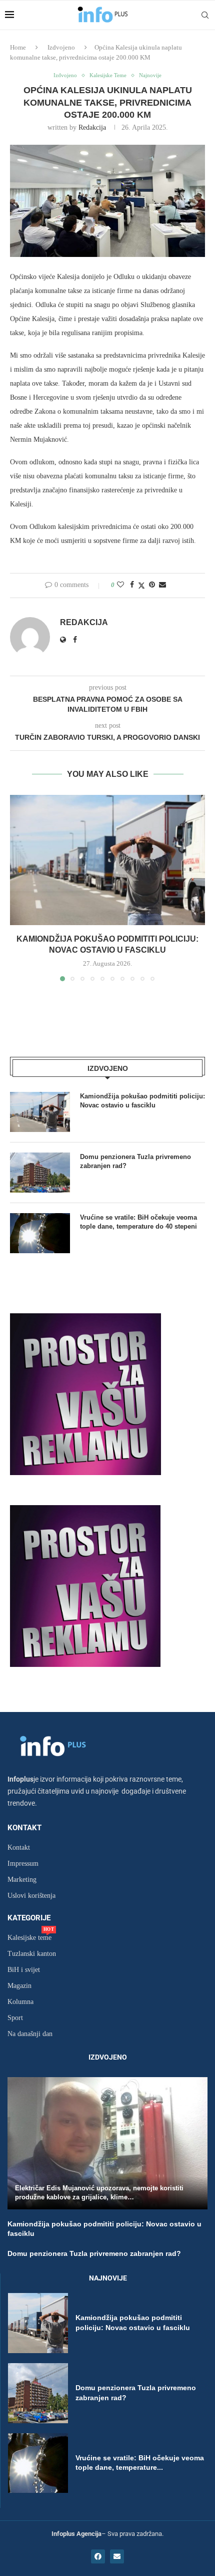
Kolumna (20, 2002)
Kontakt (24, 1828)
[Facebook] (98, 2556)
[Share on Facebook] (132, 585)
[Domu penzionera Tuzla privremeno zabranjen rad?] (40, 1173)
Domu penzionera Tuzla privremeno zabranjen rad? (135, 1161)
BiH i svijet (24, 1970)
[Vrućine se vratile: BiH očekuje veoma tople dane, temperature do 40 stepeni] (40, 1233)
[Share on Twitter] (141, 586)
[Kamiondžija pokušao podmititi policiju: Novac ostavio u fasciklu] (107, 860)
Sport (15, 2018)
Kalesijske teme (29, 1938)
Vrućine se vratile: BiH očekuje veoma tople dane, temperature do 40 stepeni (138, 1222)
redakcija (92, 127)
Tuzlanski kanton (32, 1954)
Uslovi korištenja (31, 1896)
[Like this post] (120, 585)
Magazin (19, 1986)
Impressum (23, 1864)
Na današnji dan (30, 2034)
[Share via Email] (162, 585)
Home (18, 47)
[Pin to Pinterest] (152, 585)
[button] (18, 888)
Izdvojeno (61, 47)
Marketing (22, 1880)
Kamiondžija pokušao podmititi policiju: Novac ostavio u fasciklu (142, 1101)
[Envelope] (117, 2556)
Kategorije (29, 1918)
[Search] (205, 15)
